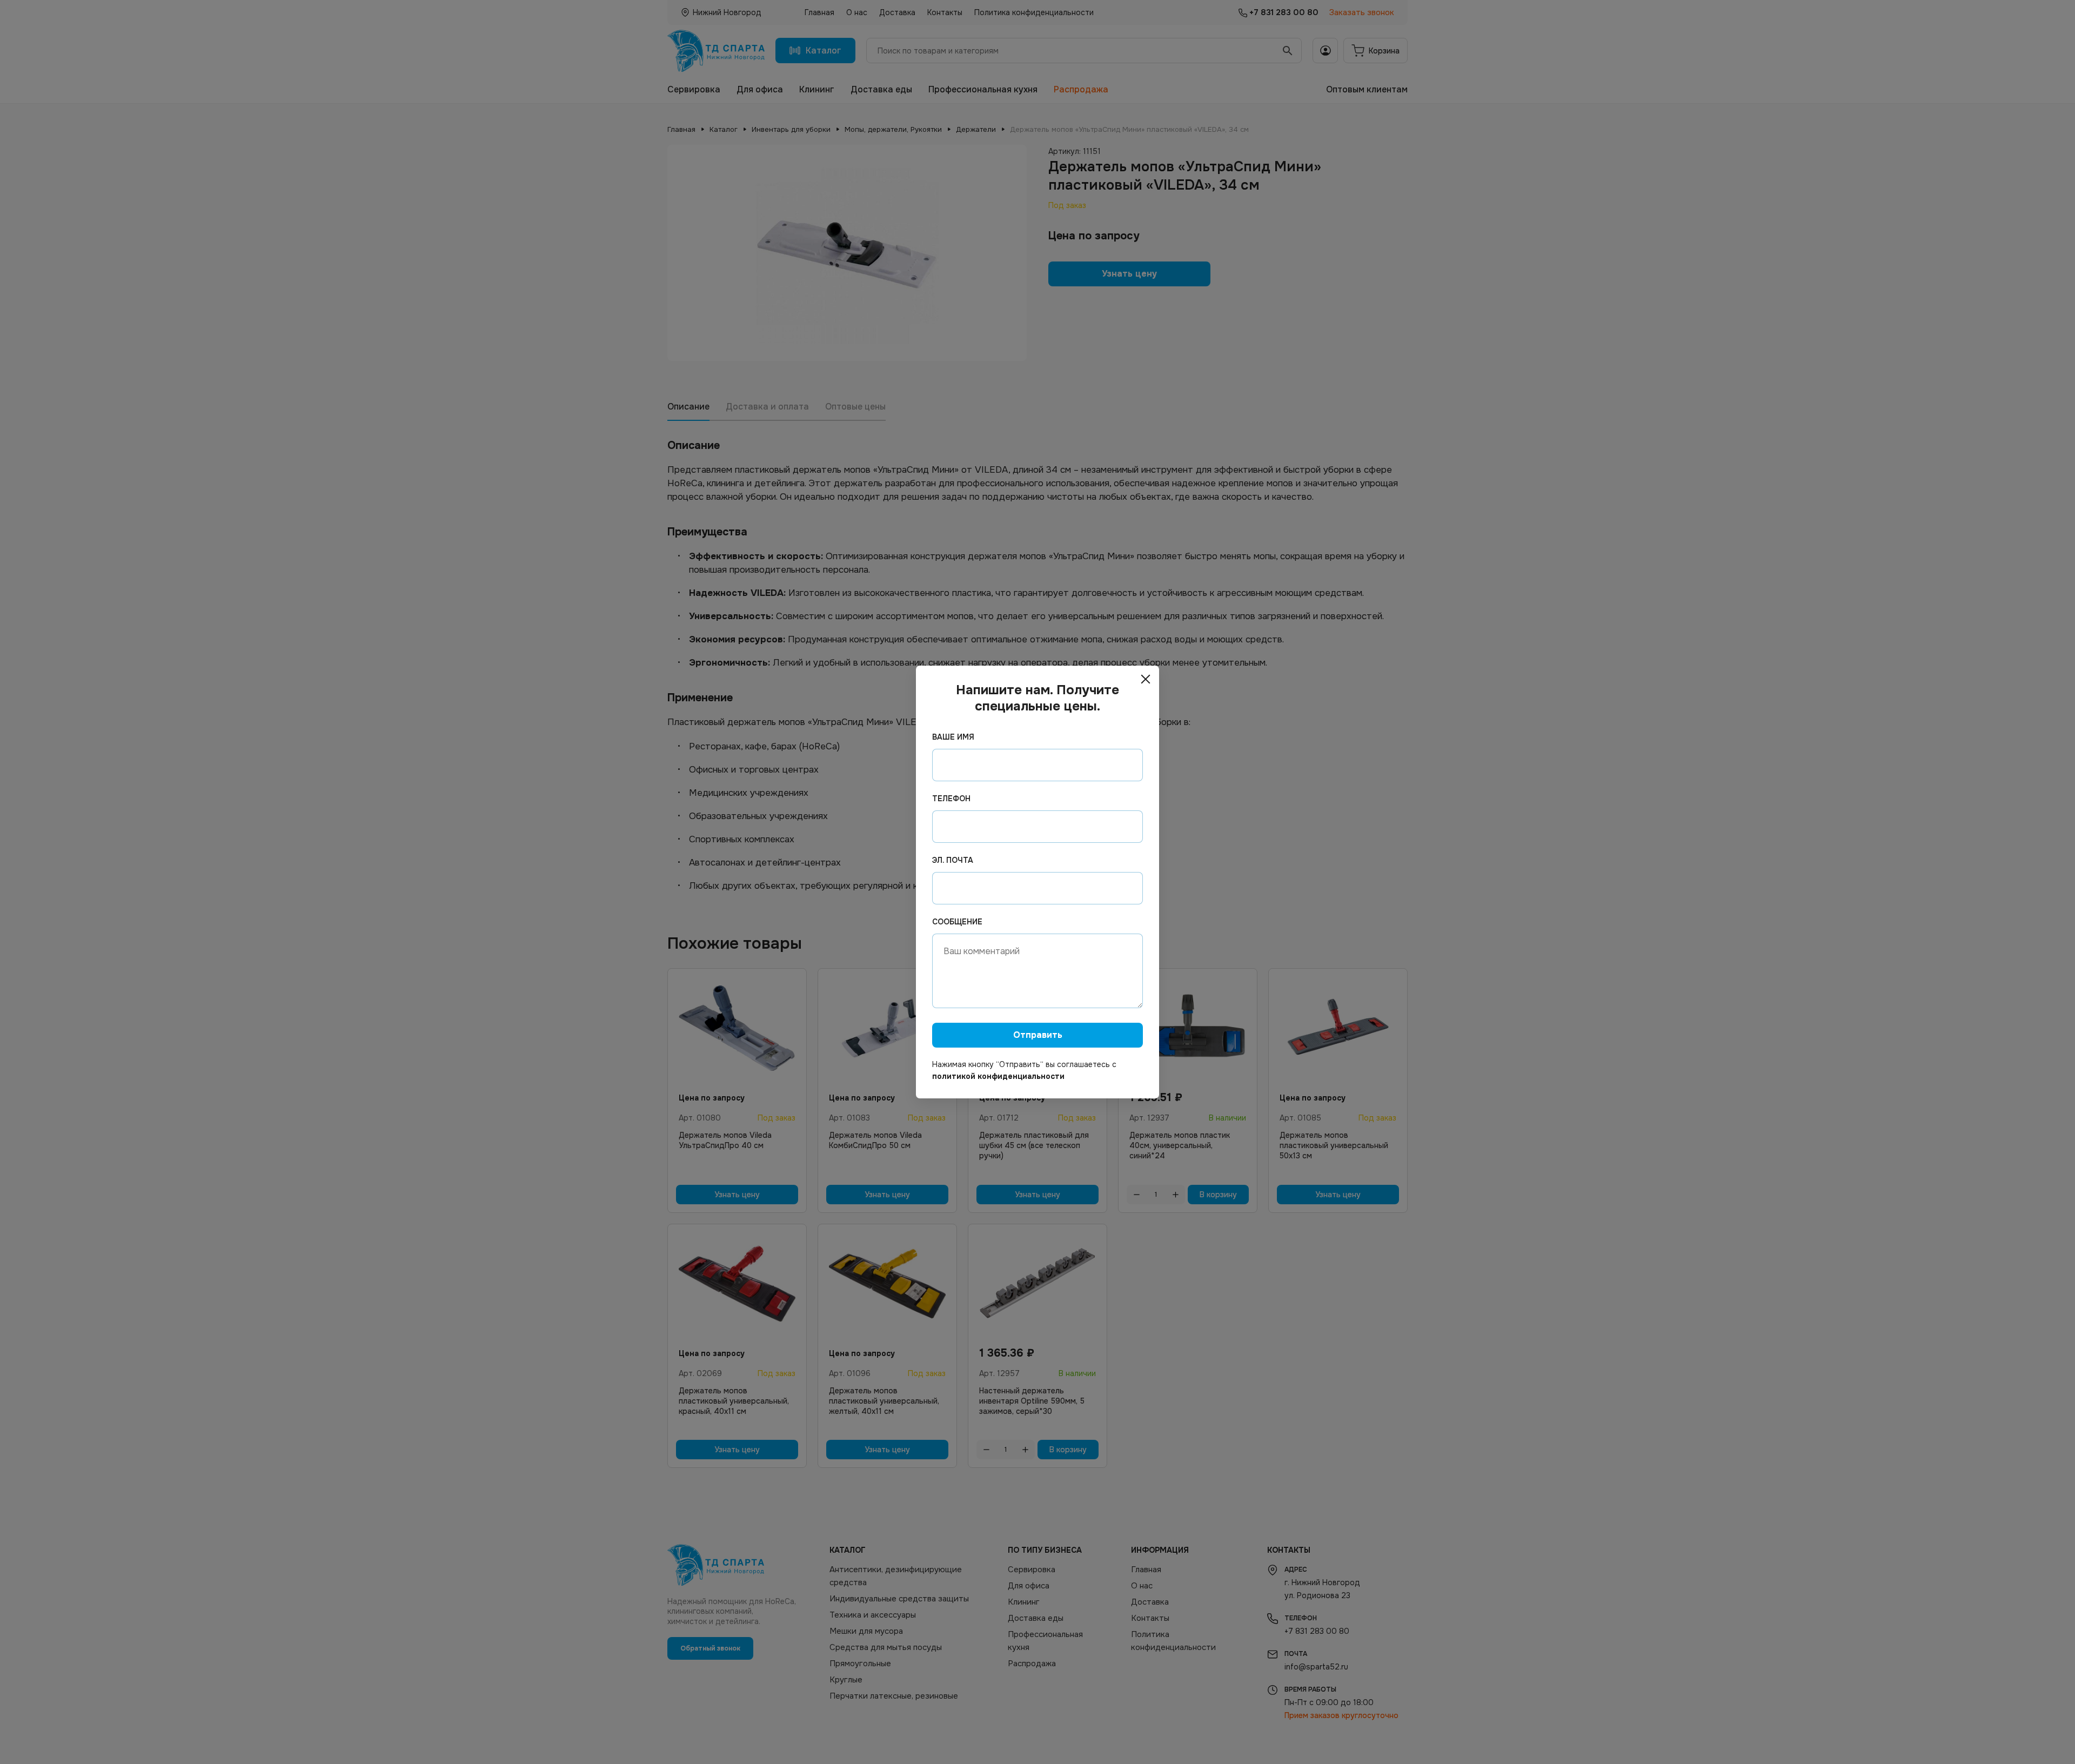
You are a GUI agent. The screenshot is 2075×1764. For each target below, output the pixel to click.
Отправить (1038, 1035)
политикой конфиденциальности (998, 1076)
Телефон (951, 799)
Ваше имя (953, 737)
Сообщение (957, 922)
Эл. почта (953, 860)
